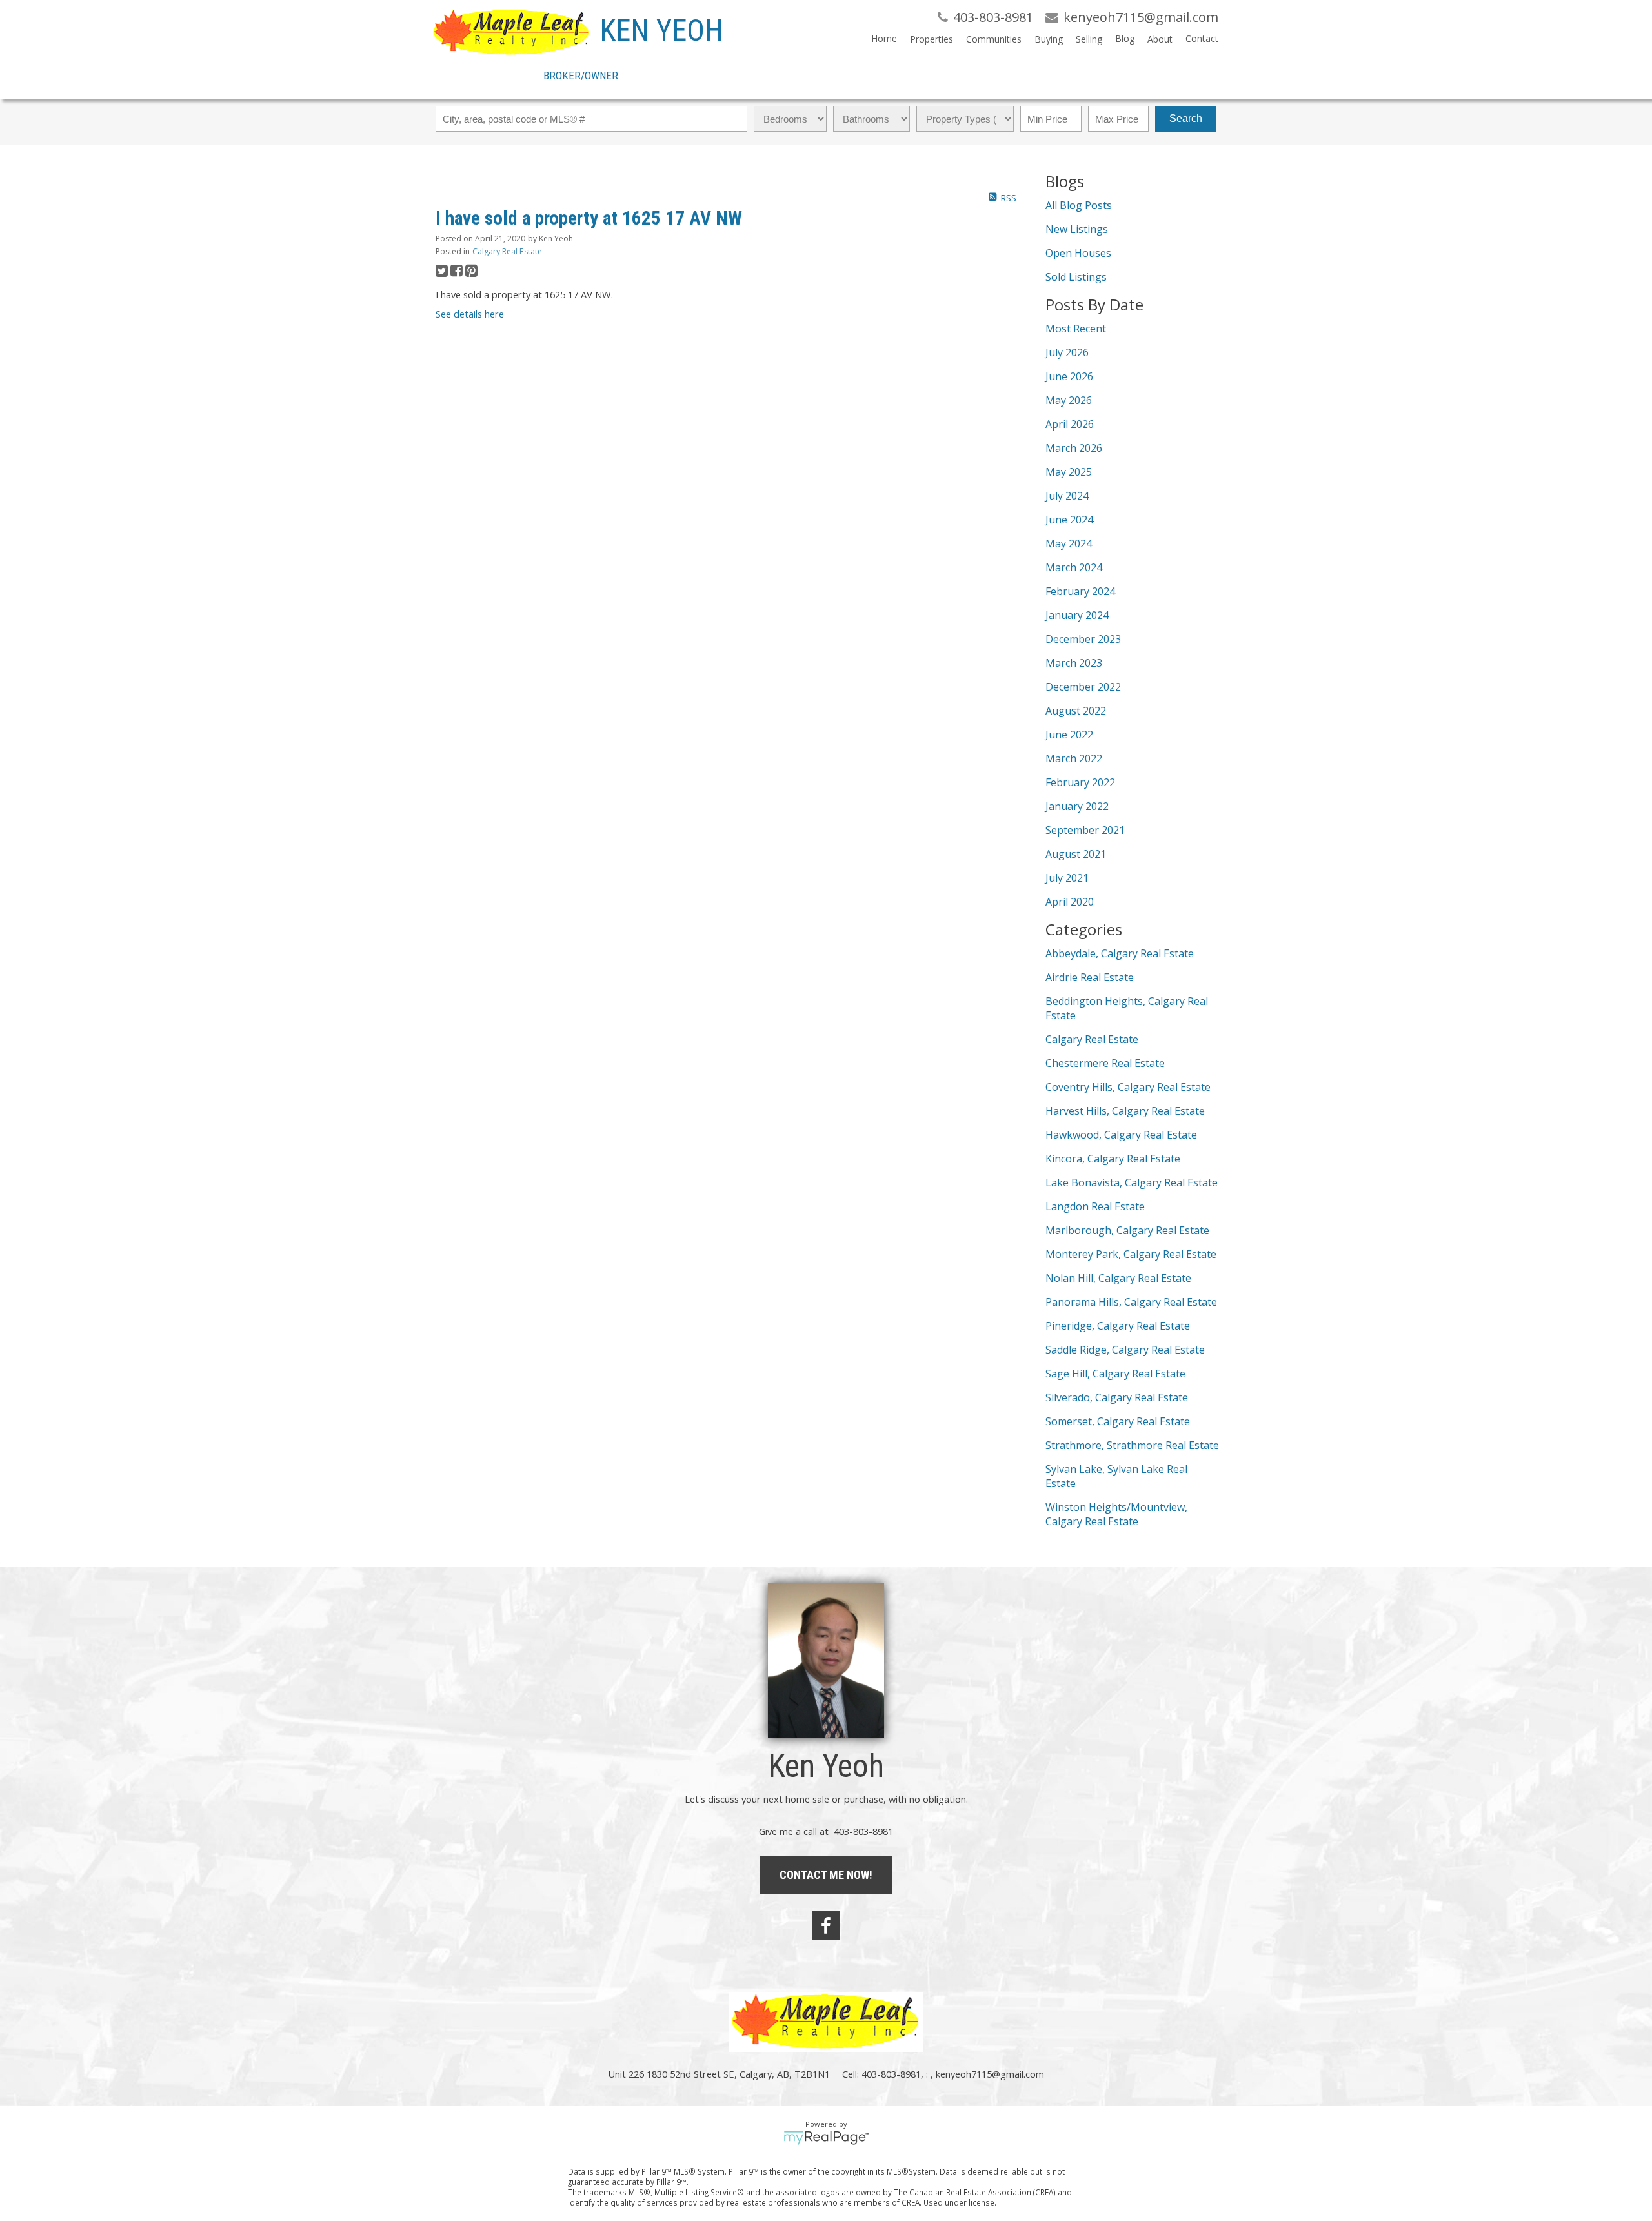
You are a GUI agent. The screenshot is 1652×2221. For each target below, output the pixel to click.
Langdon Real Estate (1095, 1206)
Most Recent (1076, 329)
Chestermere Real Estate (1105, 1063)
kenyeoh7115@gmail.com (990, 2074)
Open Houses (1078, 253)
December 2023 (1083, 639)
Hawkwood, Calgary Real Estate (1121, 1135)
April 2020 (1070, 902)
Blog (1125, 38)
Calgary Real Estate (507, 251)
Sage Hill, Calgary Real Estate (1115, 1374)
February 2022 (1080, 782)
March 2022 (1074, 758)
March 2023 (1074, 663)
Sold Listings (1076, 277)
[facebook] (826, 1925)
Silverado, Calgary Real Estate (1117, 1397)
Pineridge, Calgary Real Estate (1118, 1326)
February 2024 (1080, 591)
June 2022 (1069, 735)
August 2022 (1076, 711)
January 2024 (1077, 615)
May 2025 (1069, 472)
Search (1186, 118)
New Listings (1077, 229)
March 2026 (1074, 448)
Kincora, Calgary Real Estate (1113, 1159)
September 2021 (1085, 830)
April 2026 (1070, 424)
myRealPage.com (826, 2138)
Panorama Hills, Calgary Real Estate (1131, 1302)
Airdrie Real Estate (1090, 977)
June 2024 (1069, 520)
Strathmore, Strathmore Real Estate (1132, 1445)
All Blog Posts (1079, 205)
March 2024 (1074, 567)
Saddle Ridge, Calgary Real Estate (1125, 1350)
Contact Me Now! (826, 1875)
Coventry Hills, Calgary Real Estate (1128, 1087)
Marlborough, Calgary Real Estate (1127, 1230)
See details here (470, 314)
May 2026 (1069, 400)
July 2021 (1067, 878)
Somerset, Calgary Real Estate (1118, 1421)
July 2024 (1067, 496)
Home (884, 38)
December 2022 (1083, 687)
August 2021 (1076, 854)
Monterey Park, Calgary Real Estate (1131, 1254)
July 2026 (1067, 352)
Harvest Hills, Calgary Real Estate (1125, 1111)
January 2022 (1077, 806)
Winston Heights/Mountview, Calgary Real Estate (1116, 1514)
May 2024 (1069, 543)
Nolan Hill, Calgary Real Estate (1118, 1278)
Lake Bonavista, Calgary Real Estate (1132, 1182)
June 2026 (1069, 376)
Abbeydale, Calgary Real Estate (1120, 953)
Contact (1202, 38)
